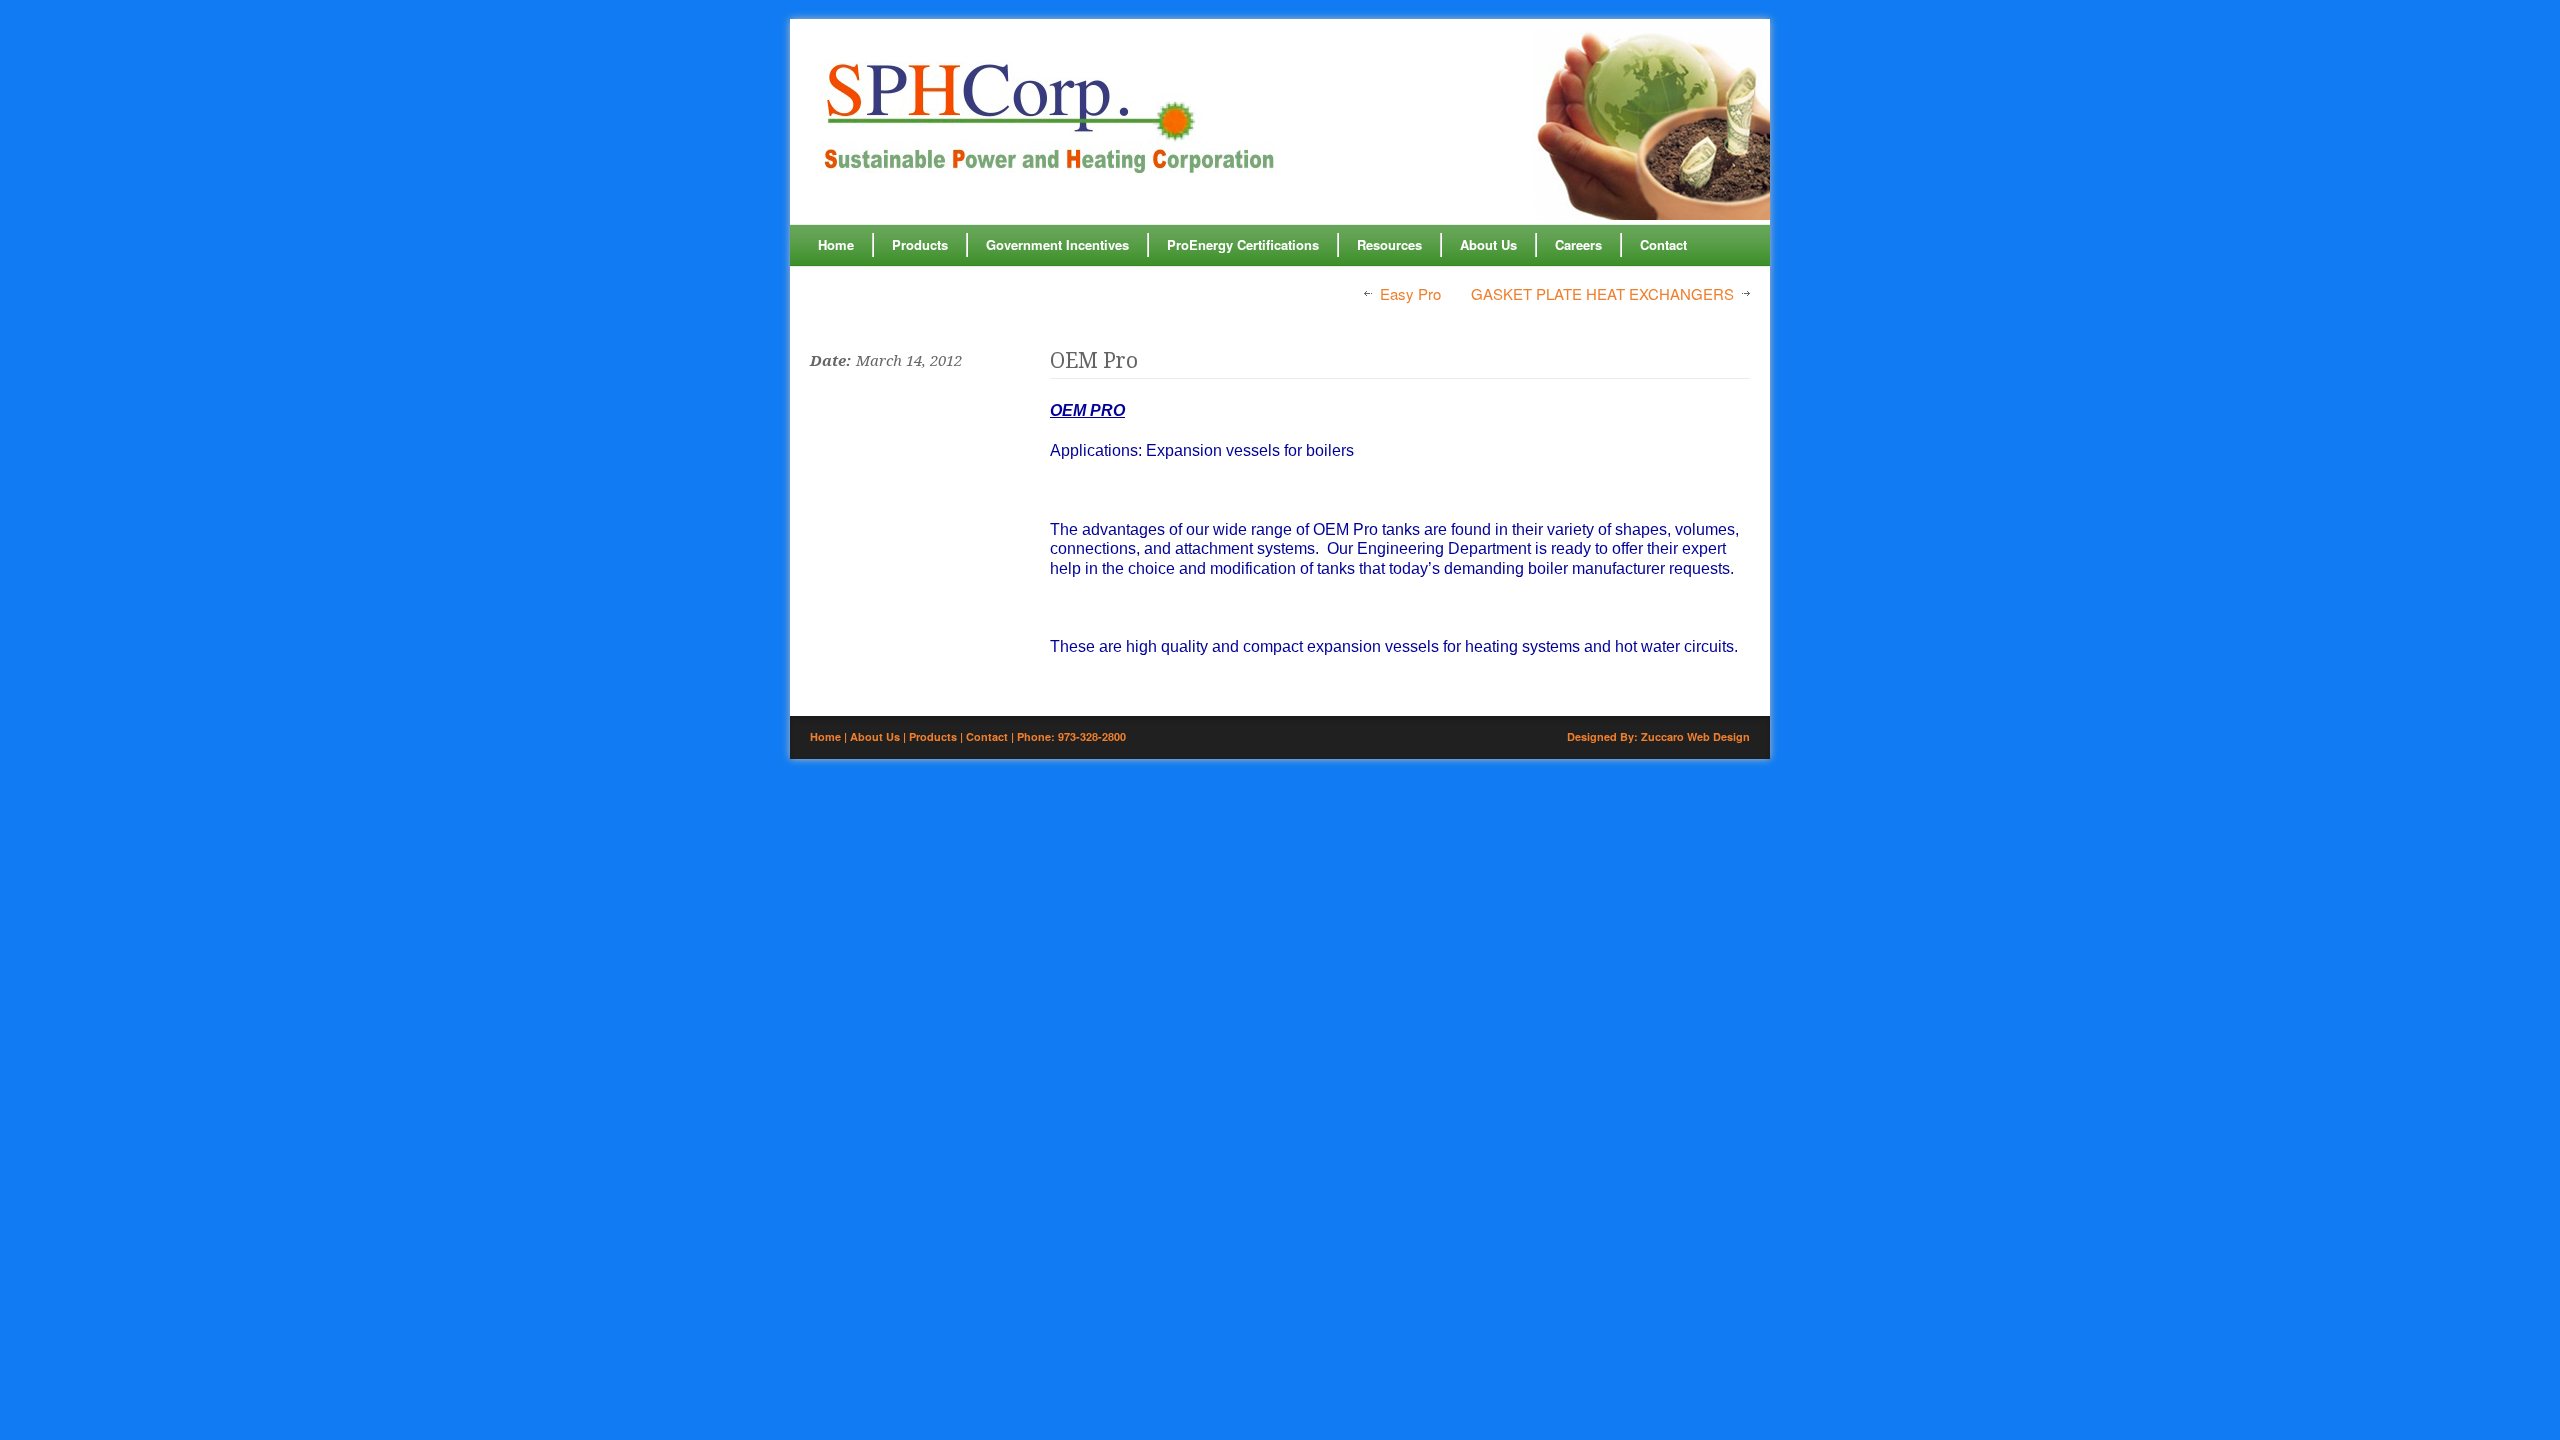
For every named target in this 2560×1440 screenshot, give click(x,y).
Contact (1663, 244)
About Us (1488, 244)
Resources (1389, 244)
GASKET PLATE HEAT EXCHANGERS (1602, 294)
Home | (830, 736)
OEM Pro (1094, 360)
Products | (937, 736)
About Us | (879, 736)
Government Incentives (1057, 244)
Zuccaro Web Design (1695, 736)
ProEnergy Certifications (1243, 244)
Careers (1578, 244)
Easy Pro (1410, 294)
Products (920, 244)
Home (836, 244)
